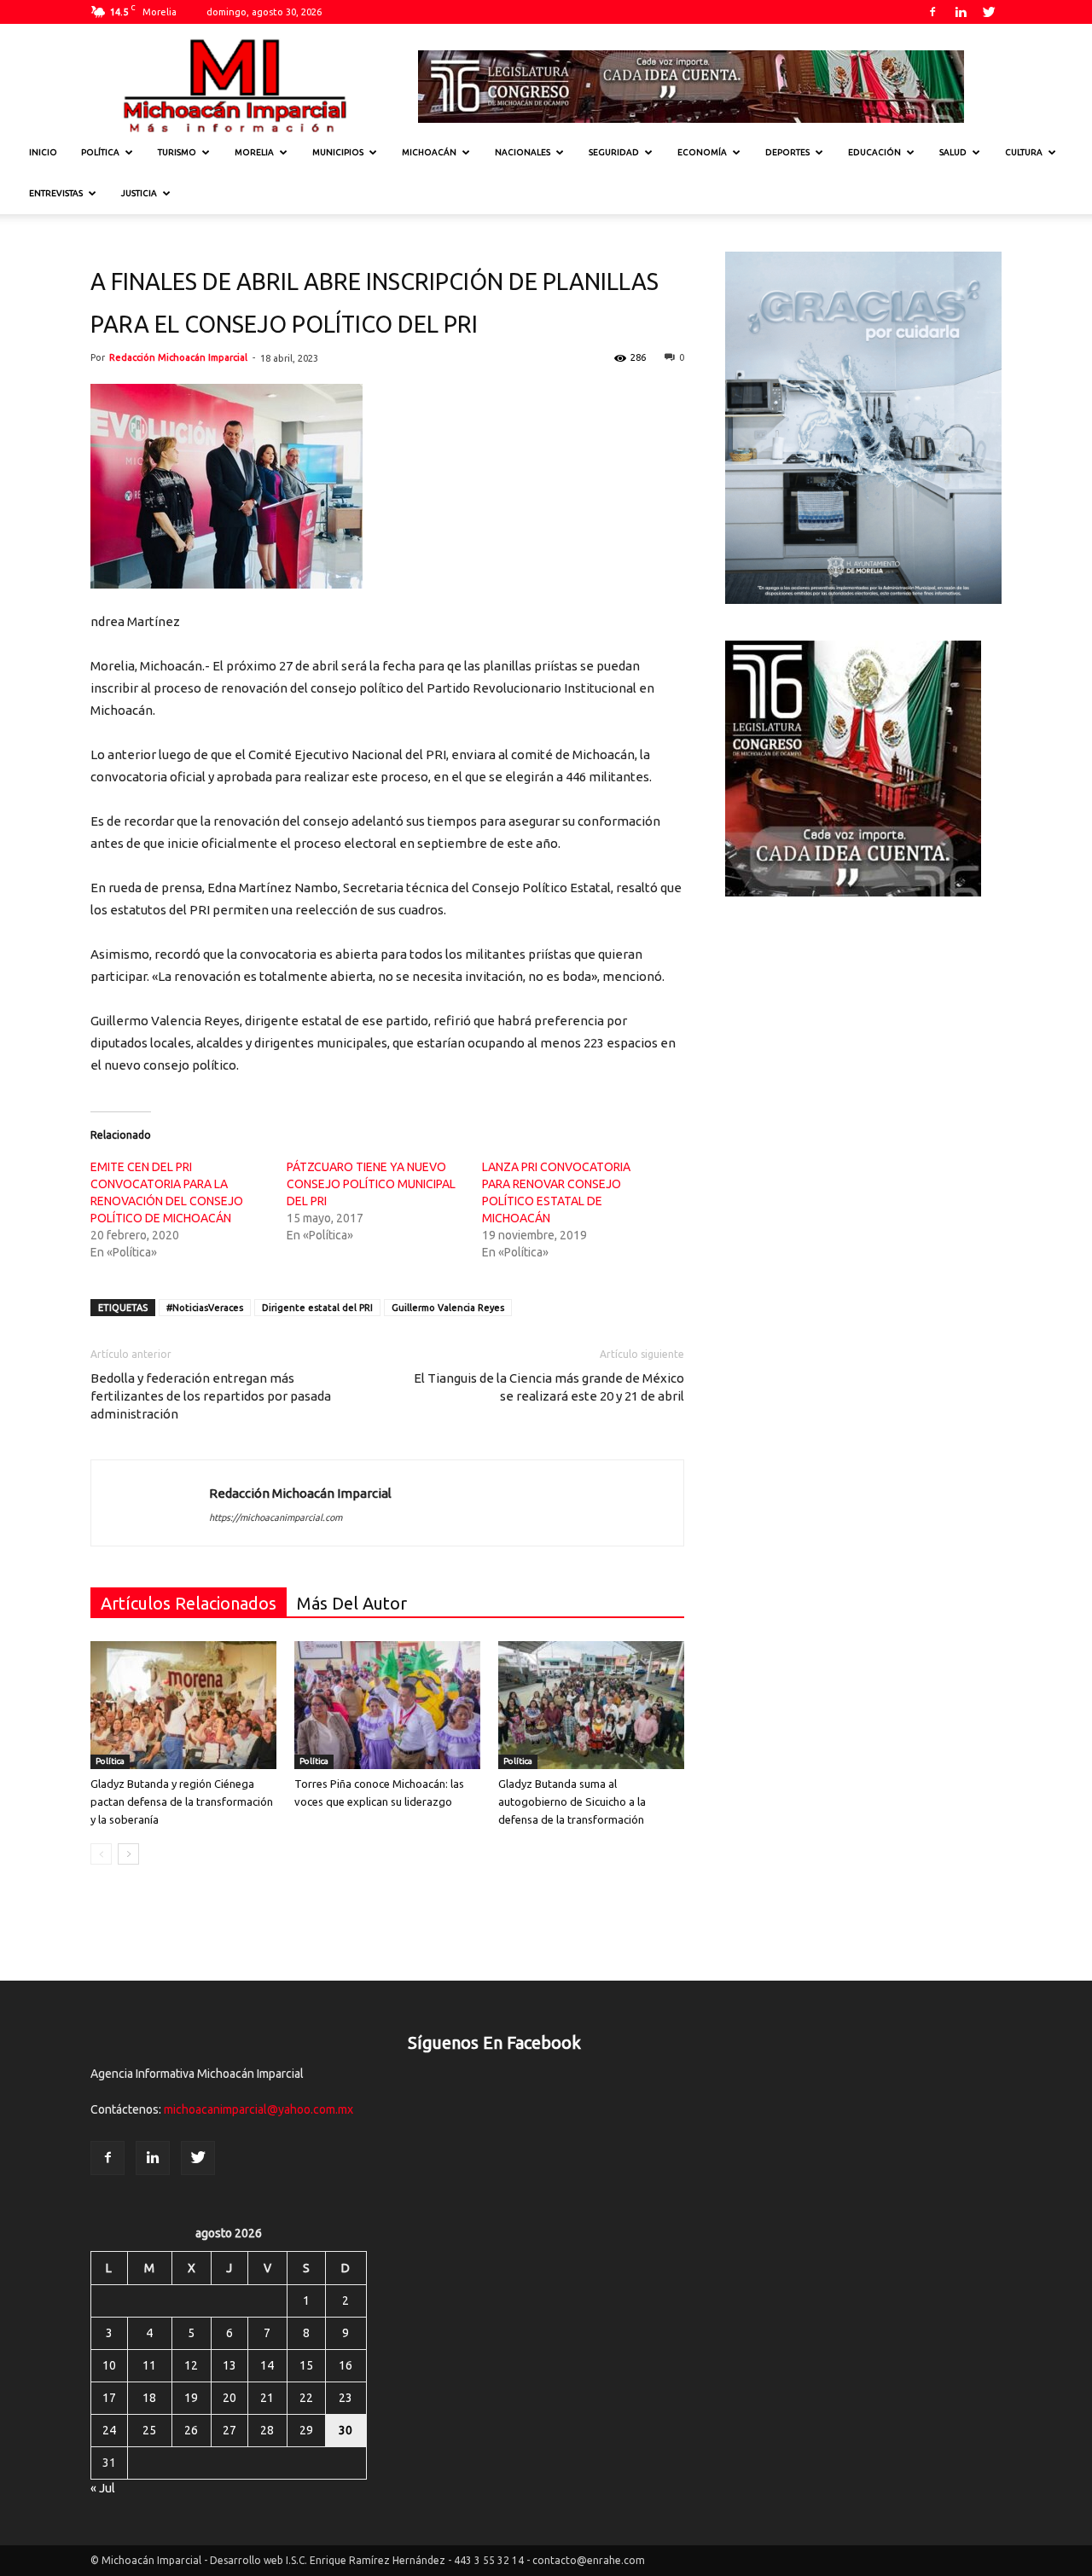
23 (346, 2398)
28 (267, 2430)
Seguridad (614, 152)
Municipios (338, 152)
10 (109, 2365)
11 (149, 2365)
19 (191, 2398)
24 (109, 2430)
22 (306, 2398)
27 (229, 2430)
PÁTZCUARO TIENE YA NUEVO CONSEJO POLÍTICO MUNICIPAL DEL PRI (371, 1184)
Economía (702, 152)
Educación (874, 152)
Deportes (787, 152)
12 (191, 2365)
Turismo (177, 152)
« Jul (103, 2488)
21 (267, 2398)
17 (109, 2398)
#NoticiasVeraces (205, 1308)
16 (346, 2365)
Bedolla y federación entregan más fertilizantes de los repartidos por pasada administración (211, 1396)
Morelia (254, 152)
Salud (953, 152)
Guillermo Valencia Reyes (448, 1308)
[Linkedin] (961, 12)
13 (229, 2365)
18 (149, 2398)
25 (149, 2430)
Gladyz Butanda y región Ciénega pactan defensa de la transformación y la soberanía (182, 1801)
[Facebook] (932, 12)
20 (229, 2398)
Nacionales (523, 152)
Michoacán (429, 152)
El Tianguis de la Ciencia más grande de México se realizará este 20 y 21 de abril (549, 1387)
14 (267, 2365)
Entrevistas (56, 193)
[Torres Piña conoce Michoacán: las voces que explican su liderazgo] (387, 1705)
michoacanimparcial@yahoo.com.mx (258, 2109)
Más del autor (352, 1603)
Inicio (43, 152)
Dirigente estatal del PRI (317, 1308)
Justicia (139, 193)
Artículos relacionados (189, 1603)
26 (191, 2430)
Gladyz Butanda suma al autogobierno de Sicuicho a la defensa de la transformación (572, 1801)
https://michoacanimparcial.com (276, 1517)
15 (306, 2365)
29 (306, 2430)
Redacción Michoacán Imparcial (178, 357)
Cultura (1024, 152)
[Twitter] (989, 12)
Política (100, 152)
